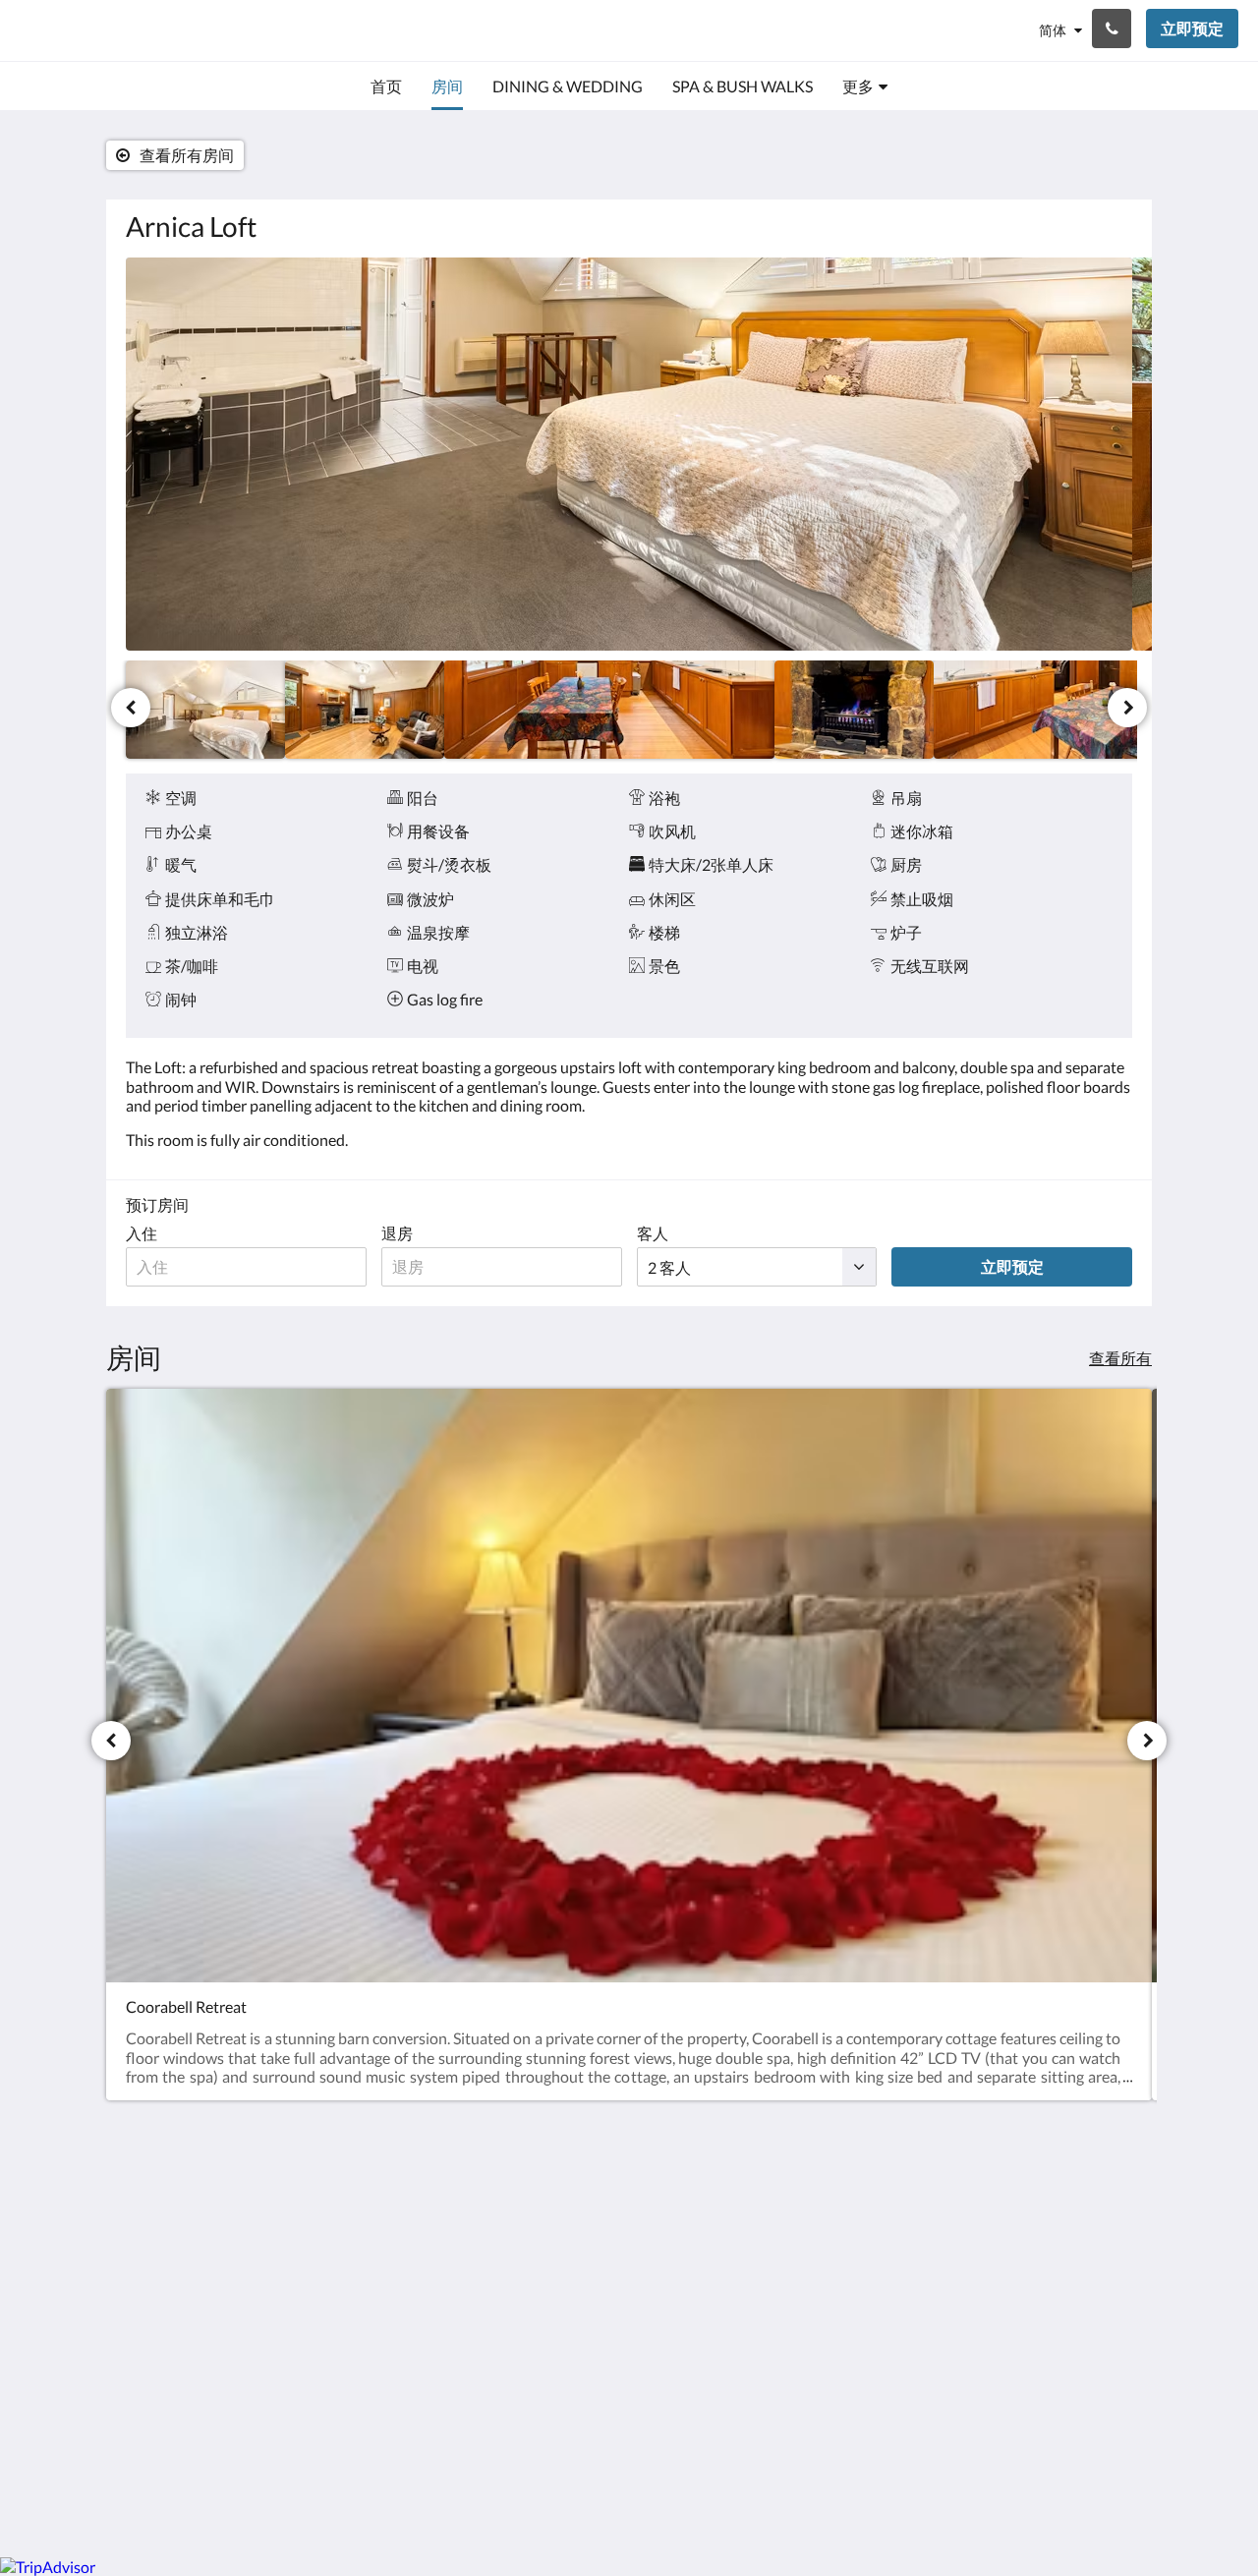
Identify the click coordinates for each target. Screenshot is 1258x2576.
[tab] (543, 2174)
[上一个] (131, 708)
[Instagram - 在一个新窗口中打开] (1113, 2217)
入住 (142, 1233)
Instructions (509, 2223)
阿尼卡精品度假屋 (114, 30)
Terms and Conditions (542, 2206)
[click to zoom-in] (629, 454)
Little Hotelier (1083, 2372)
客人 (653, 1233)
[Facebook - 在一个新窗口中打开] (1058, 2217)
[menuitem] (386, 86)
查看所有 (1120, 1358)
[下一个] (1127, 708)
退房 (397, 1233)
